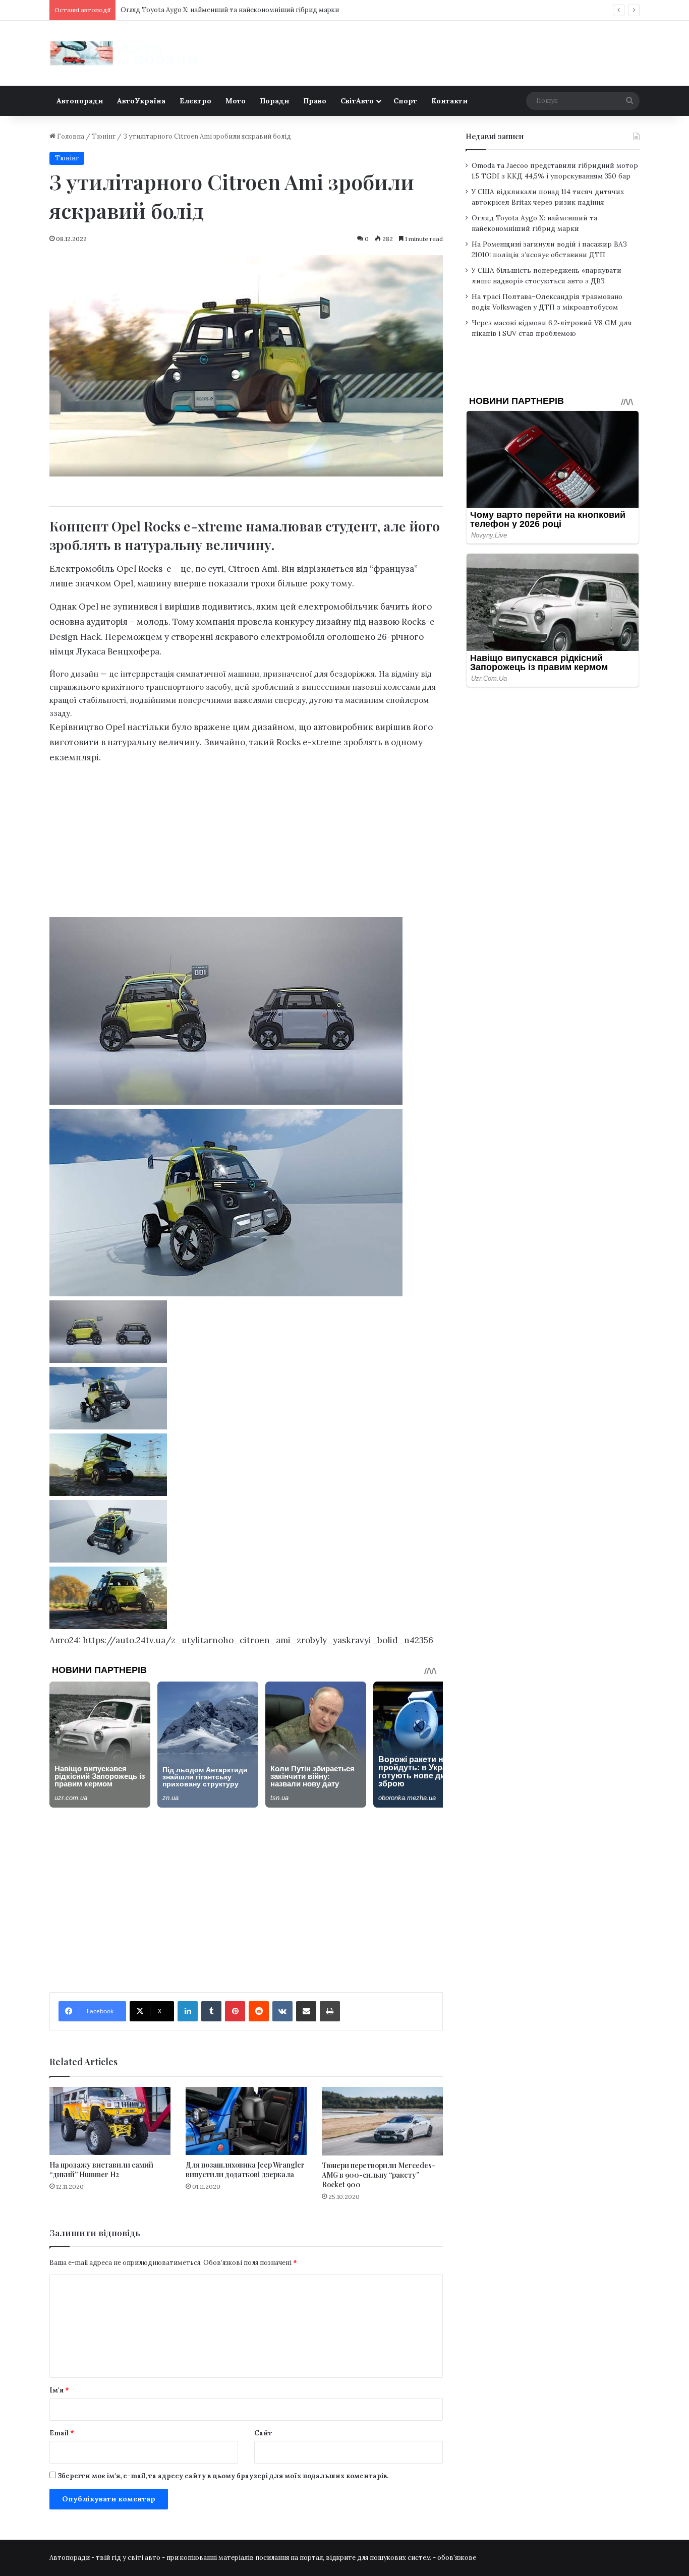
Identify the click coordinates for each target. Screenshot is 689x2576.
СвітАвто (357, 101)
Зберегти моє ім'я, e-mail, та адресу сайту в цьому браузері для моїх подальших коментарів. (223, 2476)
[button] (246, 1334)
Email (62, 2433)
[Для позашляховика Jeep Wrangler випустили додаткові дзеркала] (246, 2121)
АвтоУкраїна (141, 101)
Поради (274, 101)
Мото (236, 101)
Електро (195, 101)
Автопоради (80, 101)
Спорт (405, 101)
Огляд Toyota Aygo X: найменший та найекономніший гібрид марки (230, 10)
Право (315, 101)
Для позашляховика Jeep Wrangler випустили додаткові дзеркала (245, 2170)
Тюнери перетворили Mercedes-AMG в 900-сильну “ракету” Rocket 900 (379, 2175)
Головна (70, 136)
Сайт (263, 2433)
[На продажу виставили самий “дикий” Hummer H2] (110, 2121)
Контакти (449, 101)
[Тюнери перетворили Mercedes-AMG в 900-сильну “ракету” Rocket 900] (382, 2121)
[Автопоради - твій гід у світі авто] (125, 53)
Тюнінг (104, 136)
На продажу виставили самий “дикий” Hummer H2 (101, 2170)
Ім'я (59, 2390)
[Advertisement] (246, 844)
